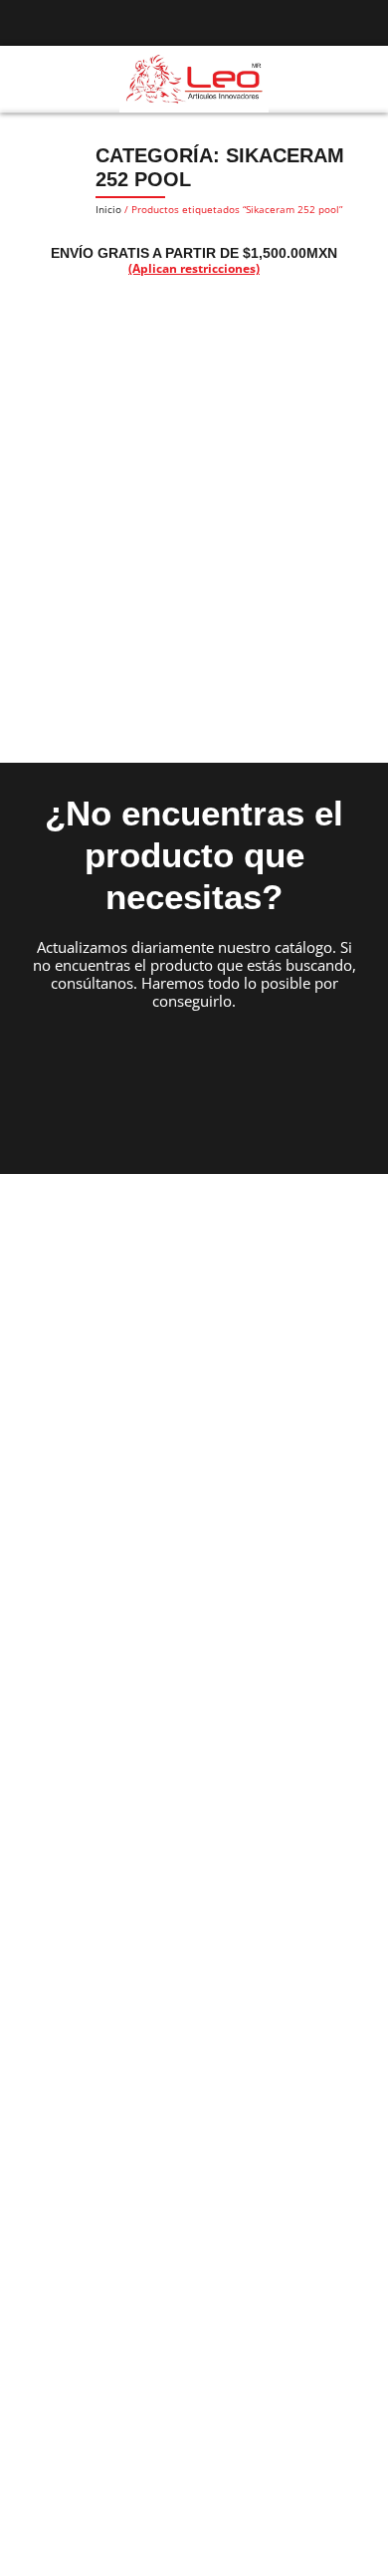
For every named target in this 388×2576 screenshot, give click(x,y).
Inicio (108, 209)
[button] (24, 80)
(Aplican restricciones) (194, 268)
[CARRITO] (360, 78)
